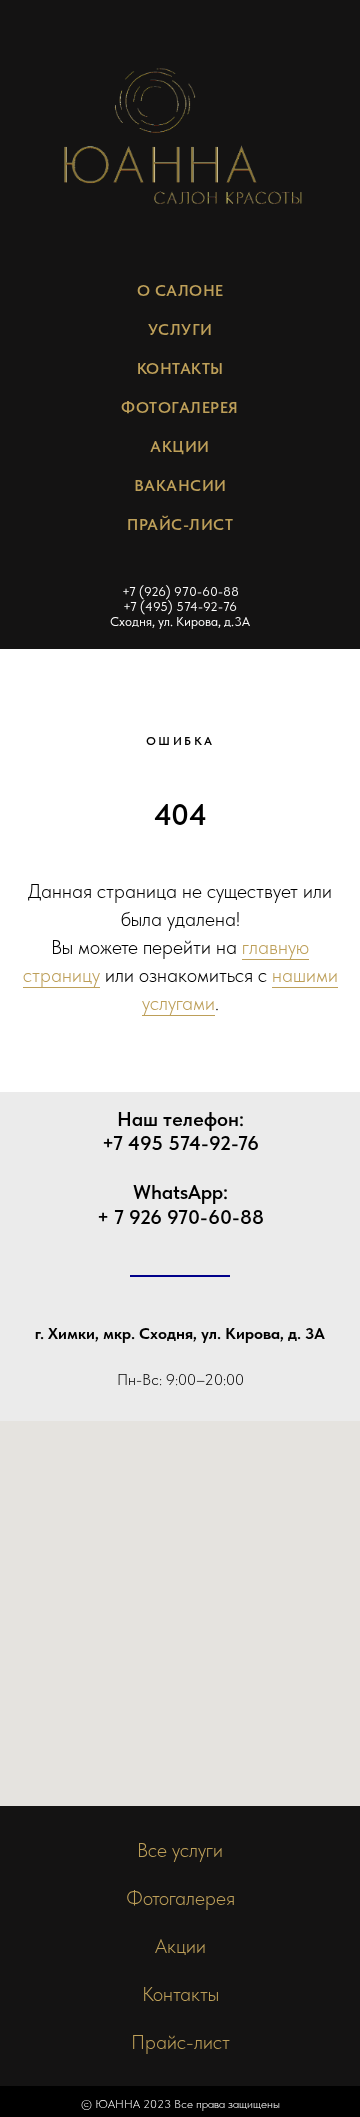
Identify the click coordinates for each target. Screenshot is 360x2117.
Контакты (180, 368)
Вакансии (180, 485)
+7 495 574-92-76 (180, 1143)
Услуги (180, 329)
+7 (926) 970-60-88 (180, 591)
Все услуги (180, 1850)
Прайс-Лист (180, 524)
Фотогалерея (180, 407)
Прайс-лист (180, 2042)
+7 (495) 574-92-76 (180, 606)
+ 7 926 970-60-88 (180, 1217)
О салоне (180, 290)
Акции (180, 446)
